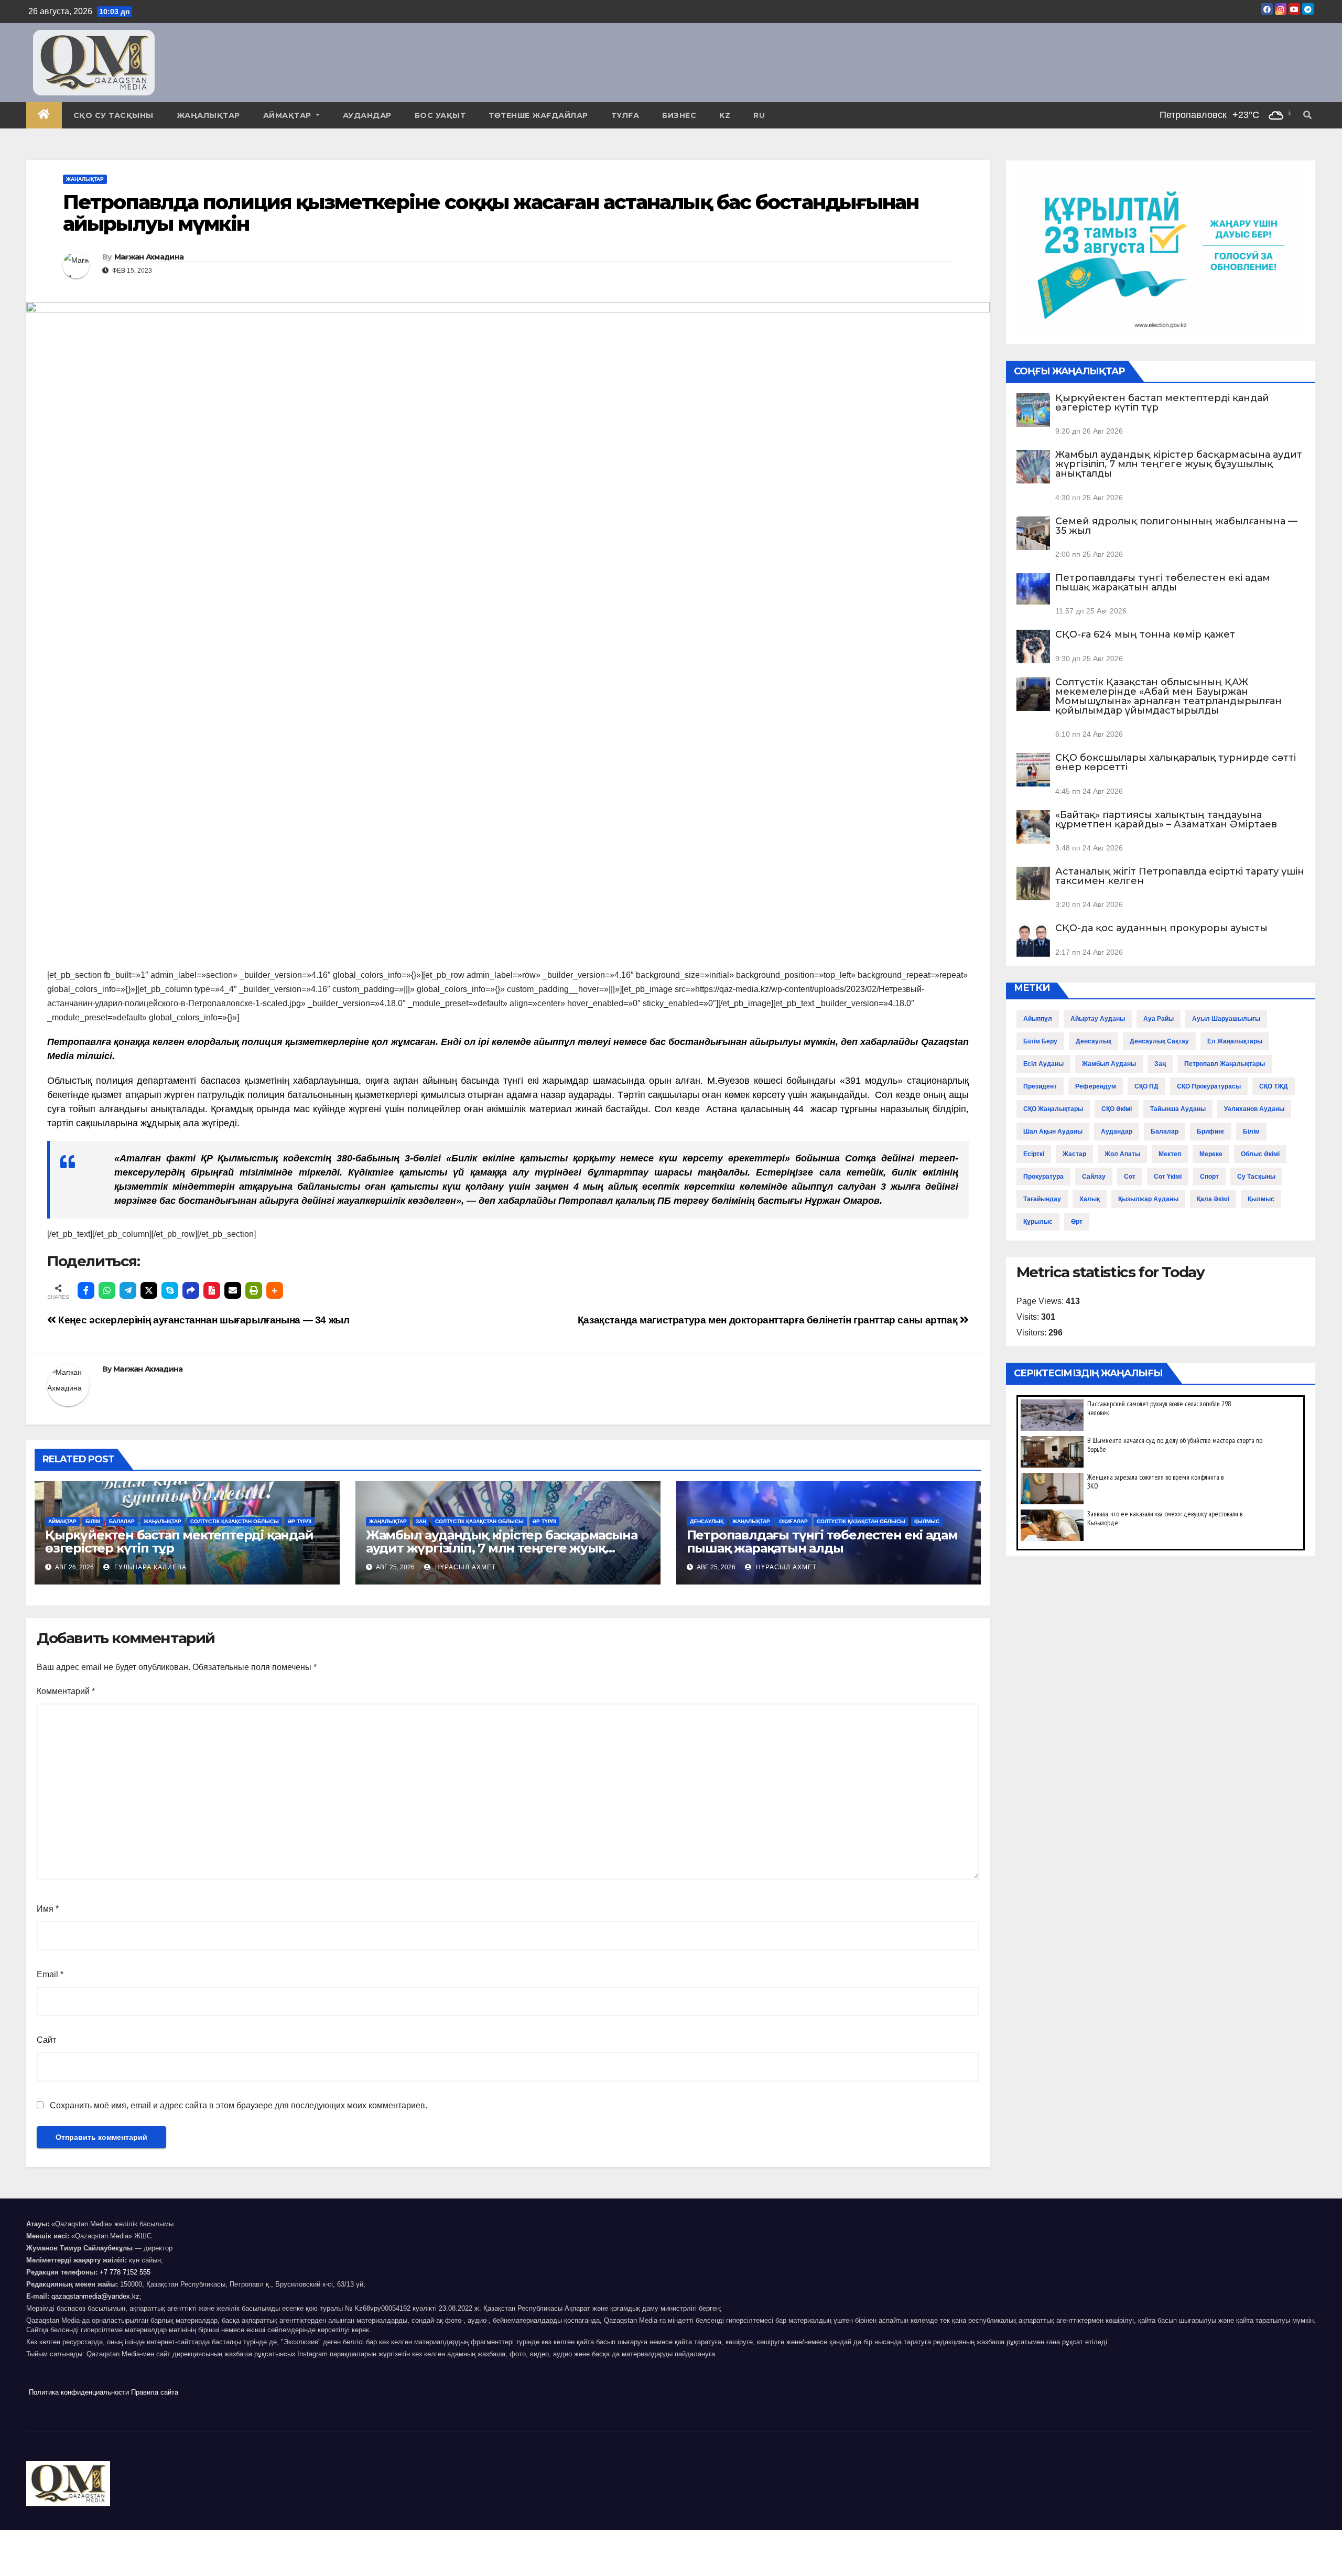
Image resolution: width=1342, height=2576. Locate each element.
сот (1130, 1177)
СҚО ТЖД (1274, 1086)
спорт (1209, 1177)
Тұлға (625, 115)
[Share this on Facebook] (86, 1290)
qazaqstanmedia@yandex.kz (95, 2296)
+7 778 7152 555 (125, 2272)
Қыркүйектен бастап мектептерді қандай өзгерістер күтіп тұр (179, 1542)
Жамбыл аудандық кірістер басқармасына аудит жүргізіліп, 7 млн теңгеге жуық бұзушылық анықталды (502, 1548)
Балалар (122, 1521)
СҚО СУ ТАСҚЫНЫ (113, 115)
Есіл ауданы (1043, 1064)
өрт (1077, 1222)
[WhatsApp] (107, 1290)
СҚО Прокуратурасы (1209, 1086)
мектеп (1170, 1154)
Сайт (46, 2040)
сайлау (1094, 1177)
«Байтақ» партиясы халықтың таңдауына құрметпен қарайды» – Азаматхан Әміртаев (1166, 820)
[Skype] (170, 1290)
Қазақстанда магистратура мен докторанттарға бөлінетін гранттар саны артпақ (769, 1320)
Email (50, 1974)
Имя (48, 1909)
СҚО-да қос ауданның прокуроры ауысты (1161, 928)
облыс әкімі (1260, 1154)
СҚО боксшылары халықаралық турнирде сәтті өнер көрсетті (1176, 762)
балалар (1165, 1131)
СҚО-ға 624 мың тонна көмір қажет (1145, 634)
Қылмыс (927, 1521)
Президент (1040, 1086)
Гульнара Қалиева (149, 1567)
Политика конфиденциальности (79, 2392)
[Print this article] (254, 1290)
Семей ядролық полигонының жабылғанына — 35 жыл (1176, 526)
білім (1251, 1131)
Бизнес (679, 115)
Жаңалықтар (208, 115)
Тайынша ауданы (1178, 1109)
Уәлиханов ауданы (1254, 1109)
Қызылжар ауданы (1148, 1199)
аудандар (1117, 1131)
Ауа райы (1159, 1019)
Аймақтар (289, 115)
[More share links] (275, 1290)
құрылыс (1038, 1222)
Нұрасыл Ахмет (464, 1567)
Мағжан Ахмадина (149, 257)
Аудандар (367, 115)
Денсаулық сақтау (1159, 1041)
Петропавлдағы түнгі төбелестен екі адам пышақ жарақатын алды (822, 1542)
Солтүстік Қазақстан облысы (235, 1521)
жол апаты (1122, 1154)
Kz (725, 115)
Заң (421, 1521)
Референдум (1096, 1086)
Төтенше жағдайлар (538, 115)
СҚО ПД (1146, 1086)
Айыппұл (1038, 1019)
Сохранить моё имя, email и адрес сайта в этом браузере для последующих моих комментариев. (239, 2105)
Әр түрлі (300, 1521)
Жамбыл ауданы (1109, 1064)
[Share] (191, 1290)
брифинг (1211, 1131)
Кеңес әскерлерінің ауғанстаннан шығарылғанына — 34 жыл (203, 1320)
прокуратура (1043, 1177)
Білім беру (1040, 1041)
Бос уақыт (440, 115)
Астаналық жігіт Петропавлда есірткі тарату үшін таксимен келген (1180, 876)
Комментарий (66, 1691)
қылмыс (1261, 1199)
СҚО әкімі (1117, 1109)
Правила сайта (155, 2392)
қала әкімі (1213, 1199)
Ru (759, 115)
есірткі (1034, 1154)
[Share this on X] (149, 1290)
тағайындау (1042, 1199)
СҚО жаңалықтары (1053, 1109)
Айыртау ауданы (1098, 1019)
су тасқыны (1256, 1177)
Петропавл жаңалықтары (1225, 1064)
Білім (93, 1521)
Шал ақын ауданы (1053, 1131)
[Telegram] (128, 1290)
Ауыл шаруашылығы (1226, 1019)
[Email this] (233, 1290)
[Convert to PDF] (212, 1290)
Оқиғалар (793, 1521)
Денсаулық (707, 1521)
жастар (1074, 1154)
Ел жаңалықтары (1235, 1041)
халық (1090, 1199)
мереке (1211, 1154)
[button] (1307, 115)
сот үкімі (1168, 1177)
